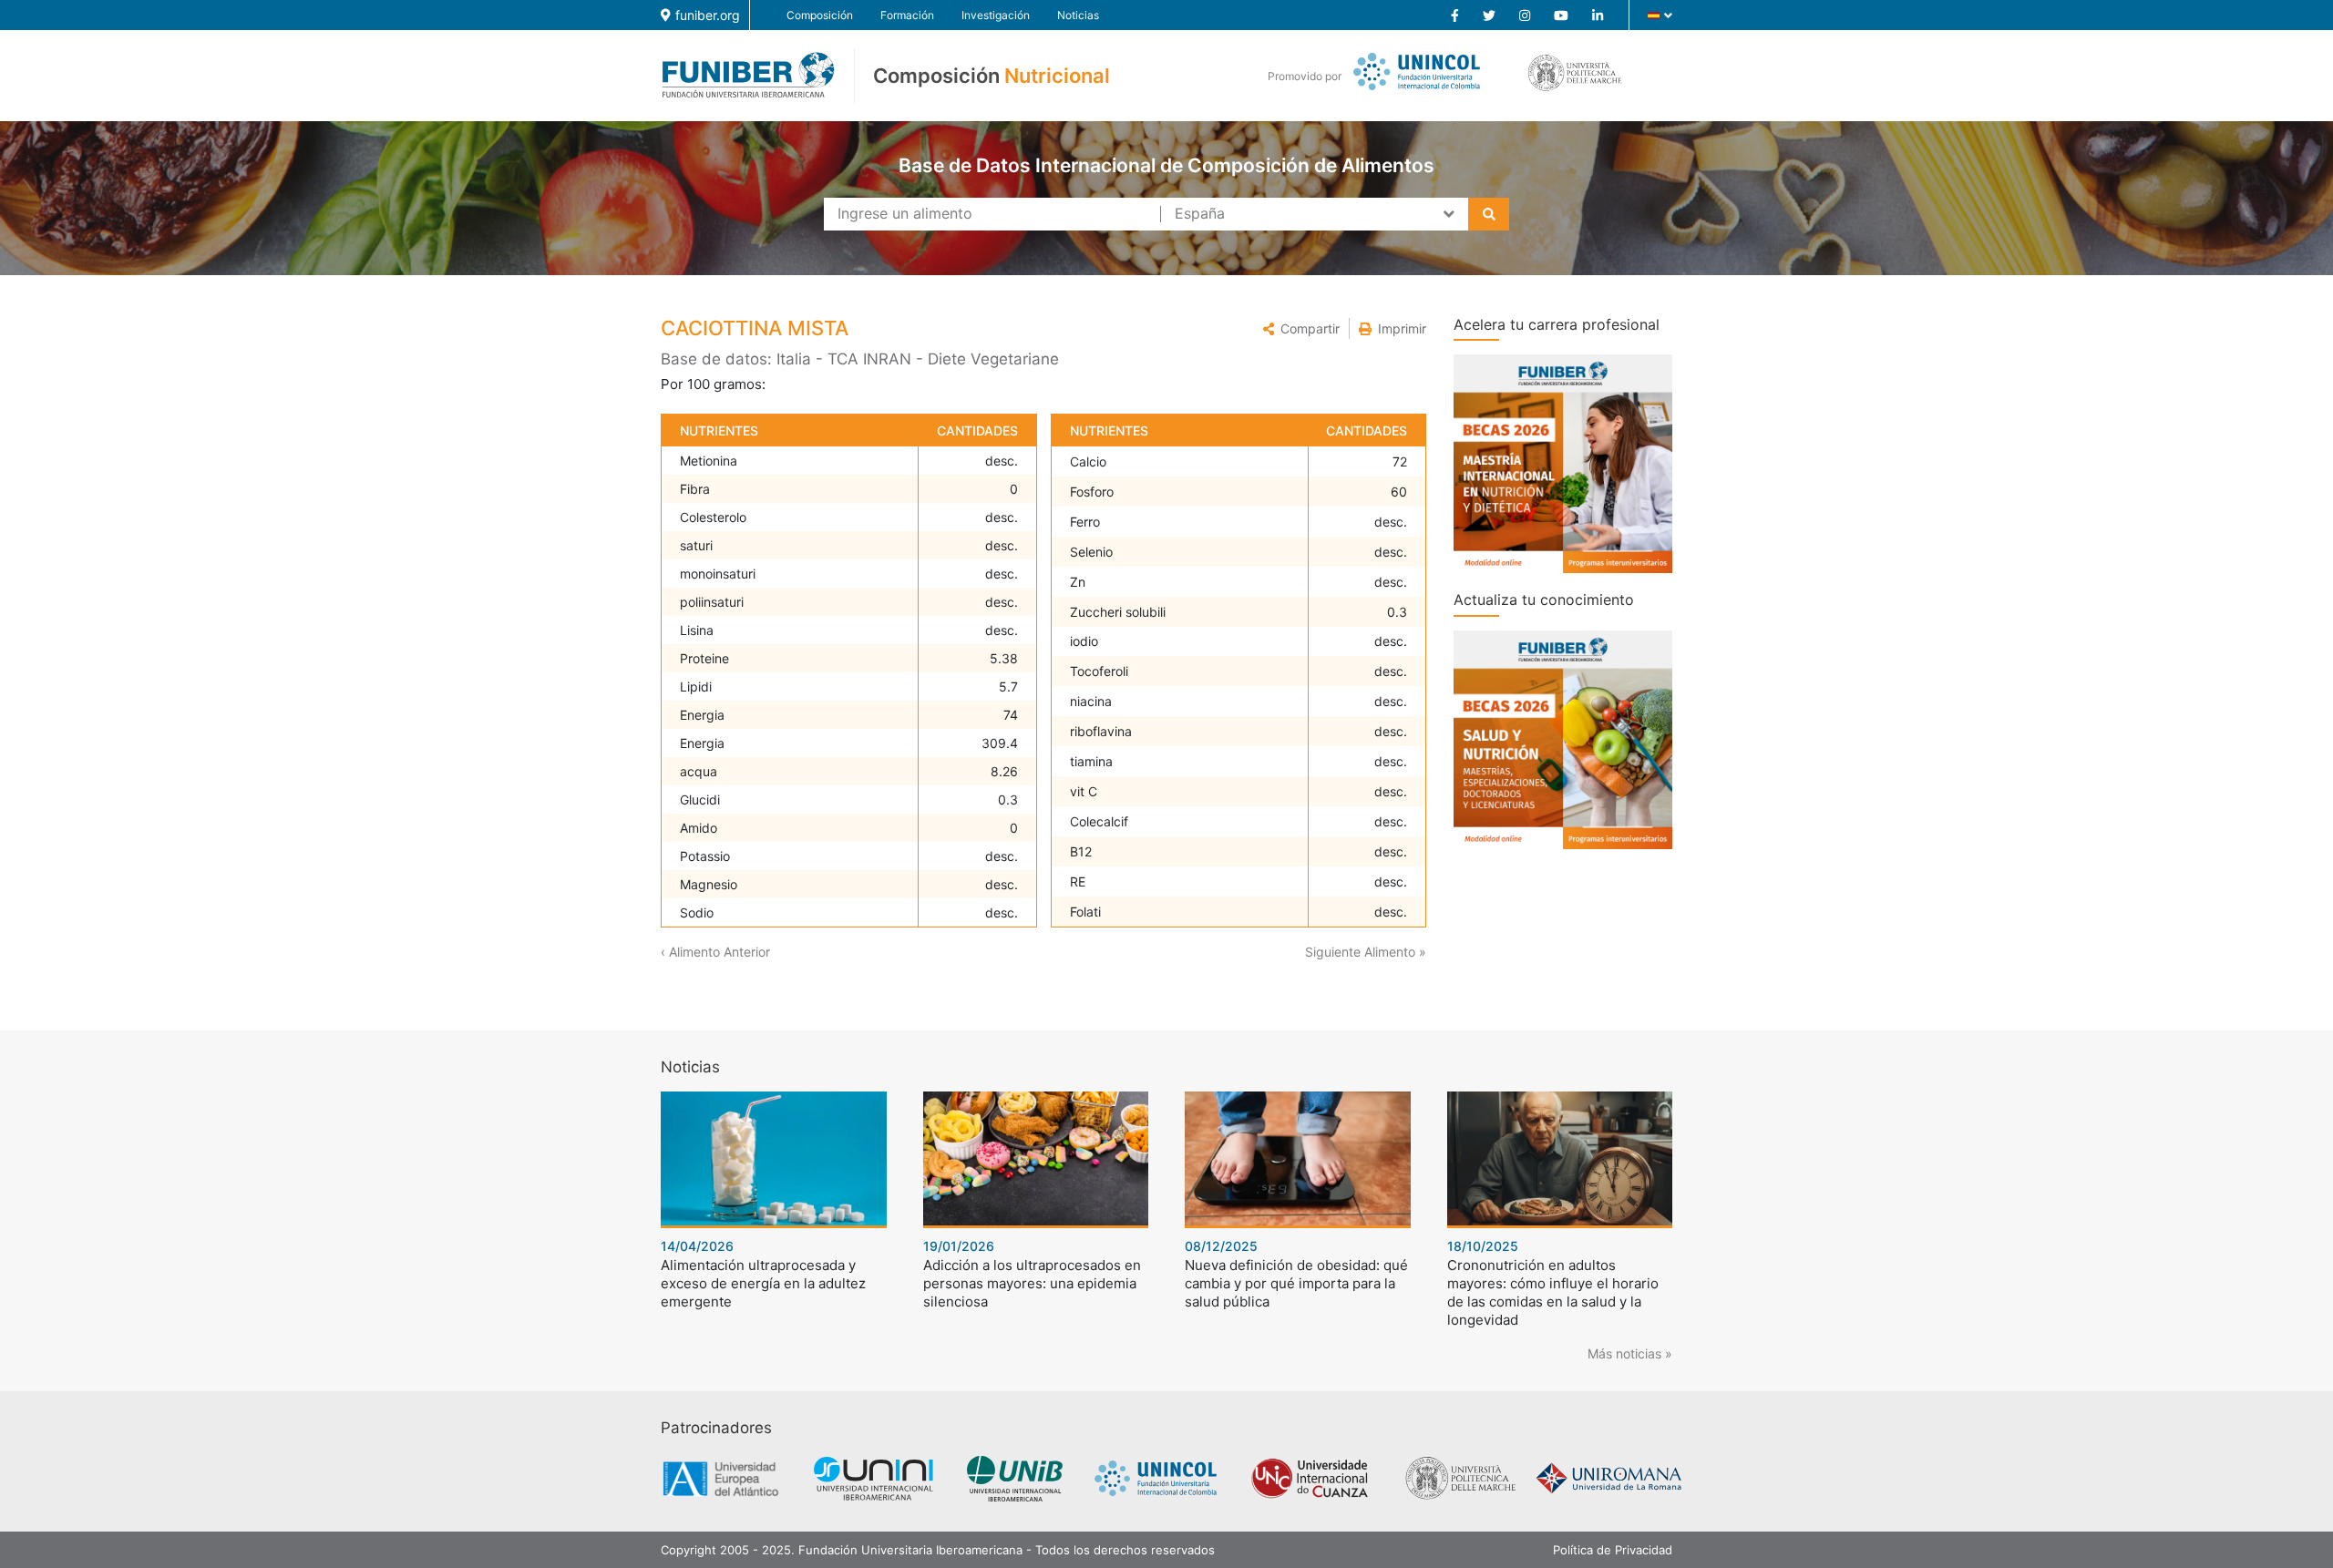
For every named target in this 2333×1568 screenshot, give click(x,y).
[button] (1301, 328)
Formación (907, 15)
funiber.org (708, 15)
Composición (820, 15)
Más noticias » (1630, 1353)
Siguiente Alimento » (1366, 952)
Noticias (1078, 15)
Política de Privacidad (1613, 1550)
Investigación (996, 15)
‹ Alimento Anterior (715, 952)
